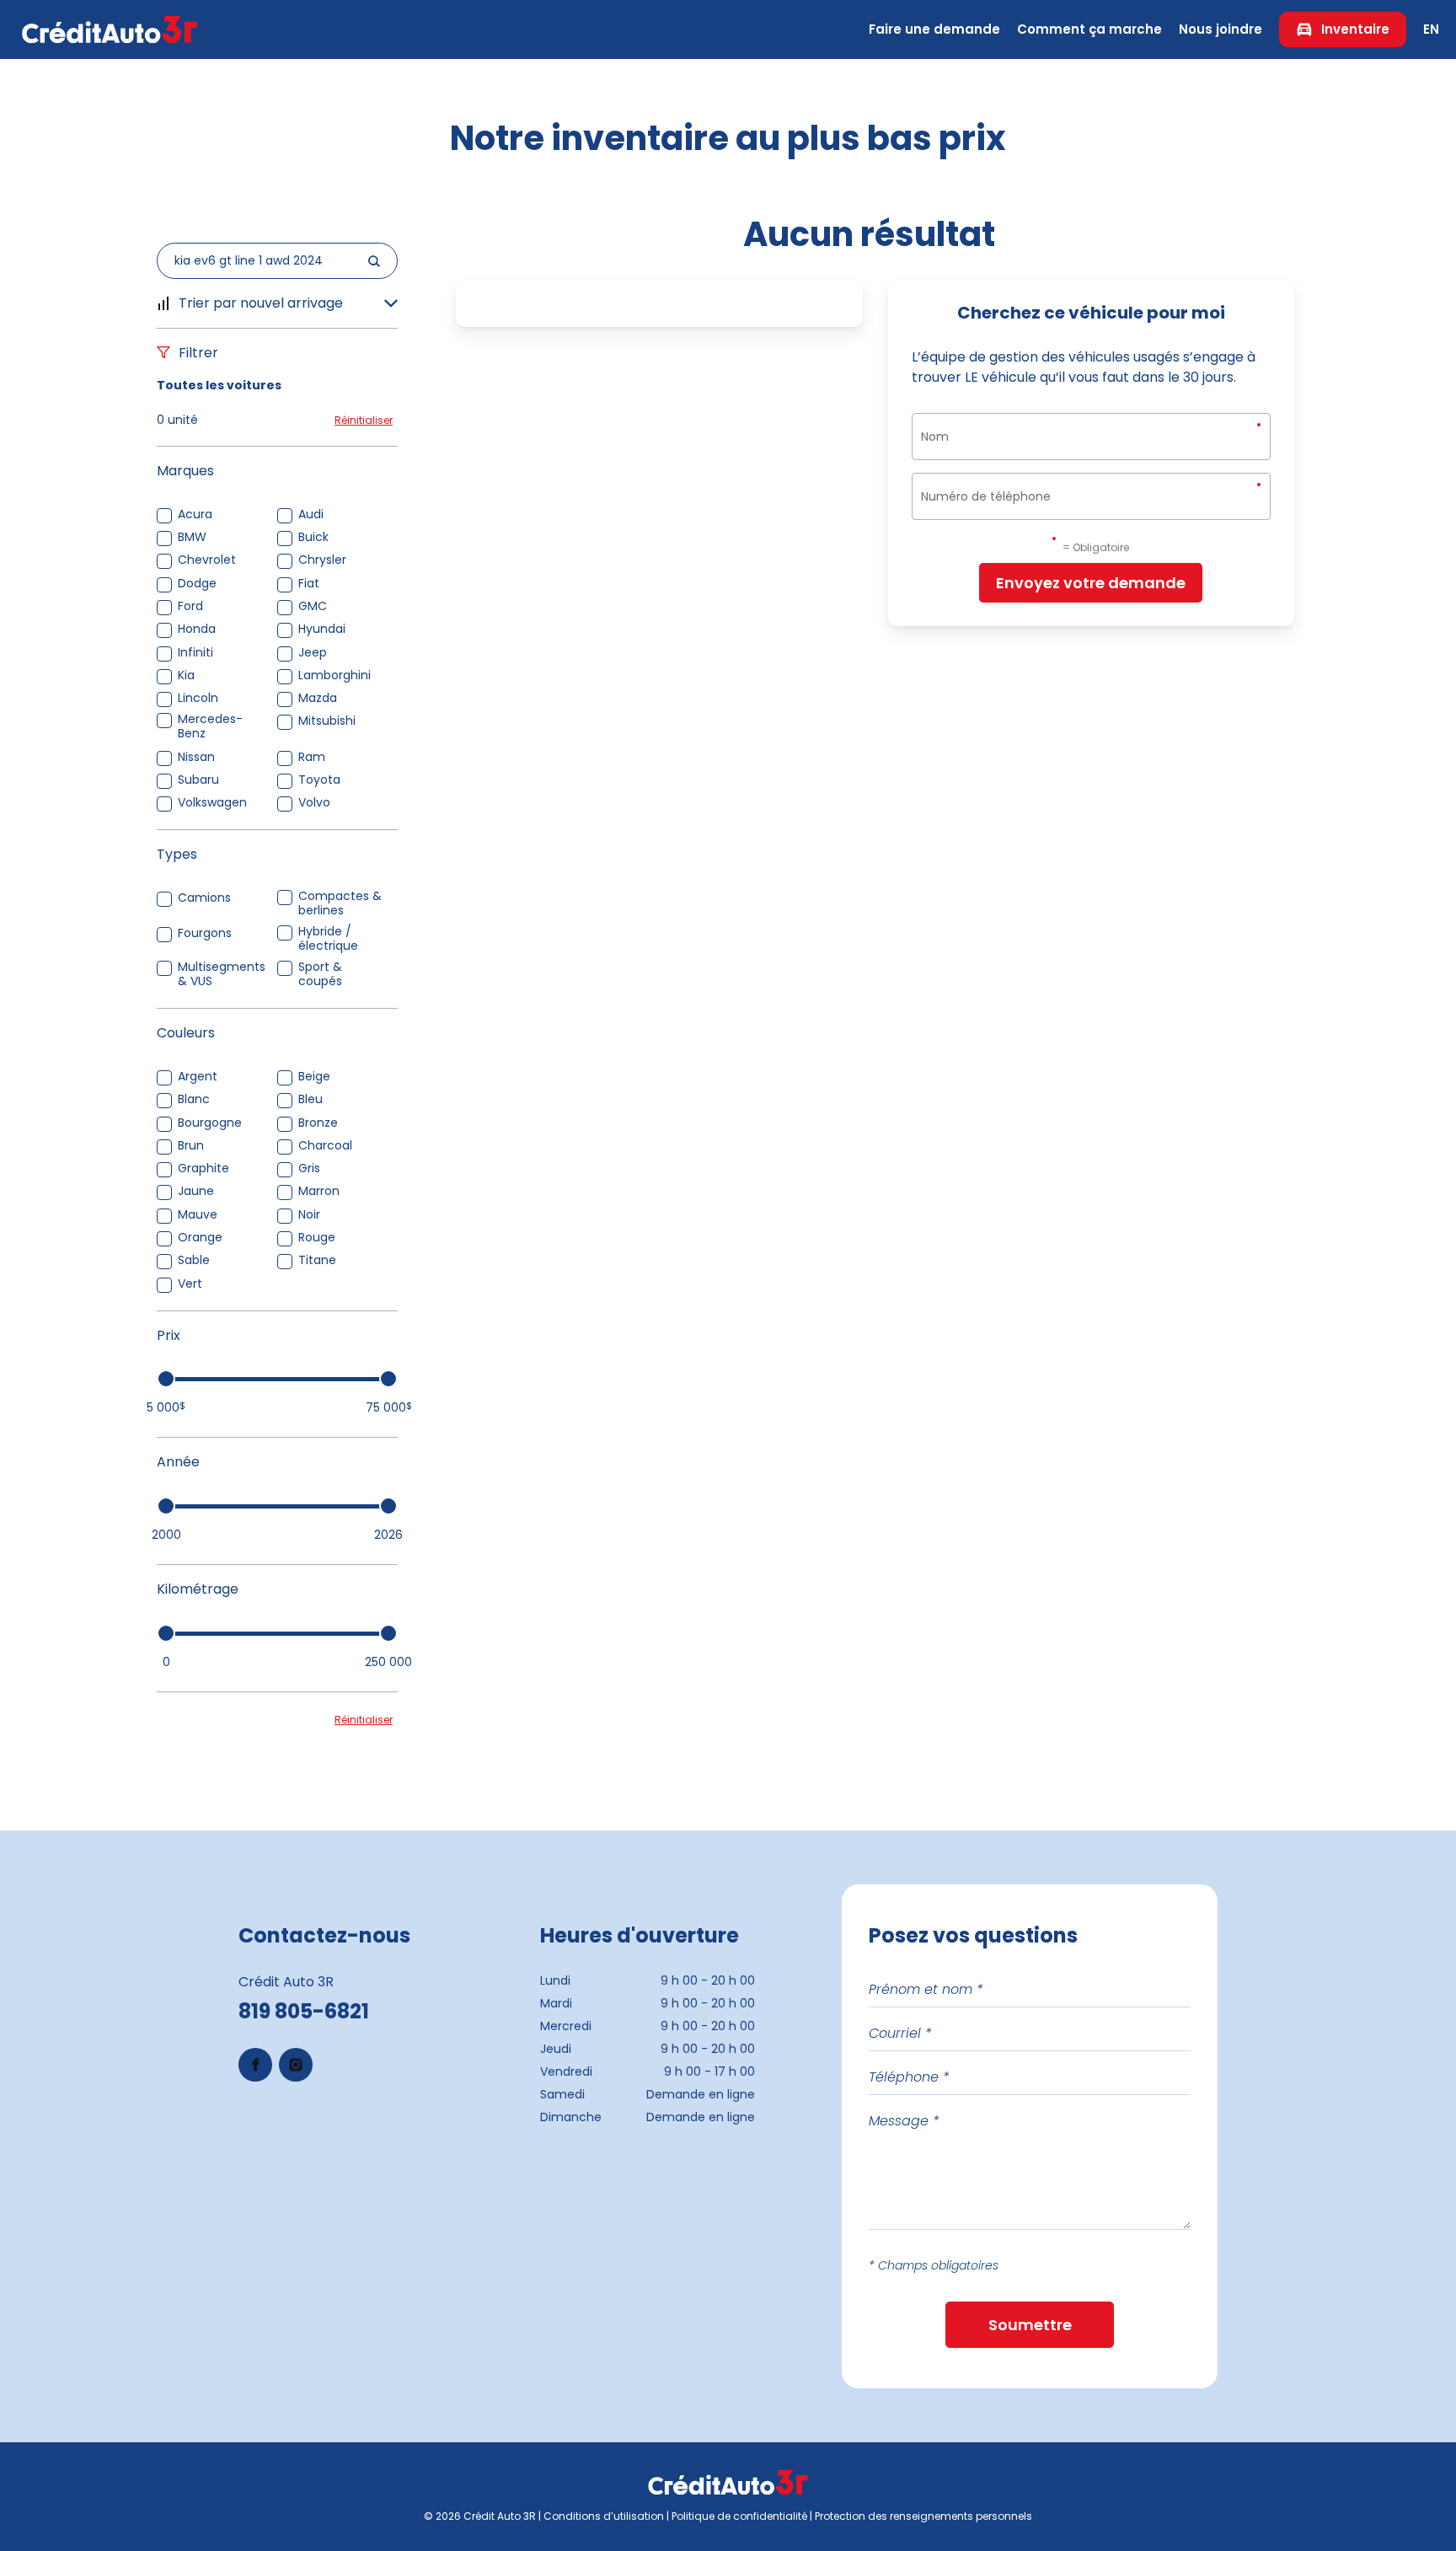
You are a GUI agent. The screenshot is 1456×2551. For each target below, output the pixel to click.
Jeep (313, 653)
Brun (191, 1146)
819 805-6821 (304, 2011)
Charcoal (325, 1146)
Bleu (310, 1099)
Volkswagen (212, 803)
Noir (309, 1215)
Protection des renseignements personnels (923, 2516)
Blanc (194, 1099)
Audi (311, 514)
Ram (312, 757)
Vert (190, 1284)
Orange (200, 1238)
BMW (192, 537)
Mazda (318, 698)
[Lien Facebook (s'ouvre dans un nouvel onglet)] (255, 2065)
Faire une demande (934, 29)
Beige (314, 1077)
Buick (313, 537)
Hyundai (322, 629)
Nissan (196, 757)
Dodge (197, 584)
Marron (319, 1191)
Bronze (318, 1123)
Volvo (314, 803)
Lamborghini (335, 675)
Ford (190, 606)
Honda (197, 629)
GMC (313, 606)
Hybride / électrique (328, 939)
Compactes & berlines (340, 903)
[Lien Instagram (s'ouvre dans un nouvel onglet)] (296, 2065)
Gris (309, 1168)
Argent (198, 1077)
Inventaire (1355, 29)
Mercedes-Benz (210, 726)
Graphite (203, 1168)
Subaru (198, 780)
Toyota (319, 780)
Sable (194, 1260)
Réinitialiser (364, 420)
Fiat (309, 584)
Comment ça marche (1089, 29)
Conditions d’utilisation (604, 2516)
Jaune (196, 1191)
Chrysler (322, 560)
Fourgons (205, 933)
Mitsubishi (327, 721)
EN (1431, 29)
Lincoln (198, 698)
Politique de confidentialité (739, 2516)
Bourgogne (210, 1123)
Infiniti (195, 653)
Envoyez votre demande (1091, 583)
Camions (204, 898)
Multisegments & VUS (222, 974)
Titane (317, 1260)
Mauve (198, 1215)
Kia (186, 675)
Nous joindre (1220, 29)
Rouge (317, 1238)
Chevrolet (207, 560)
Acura (195, 514)
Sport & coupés (320, 974)
